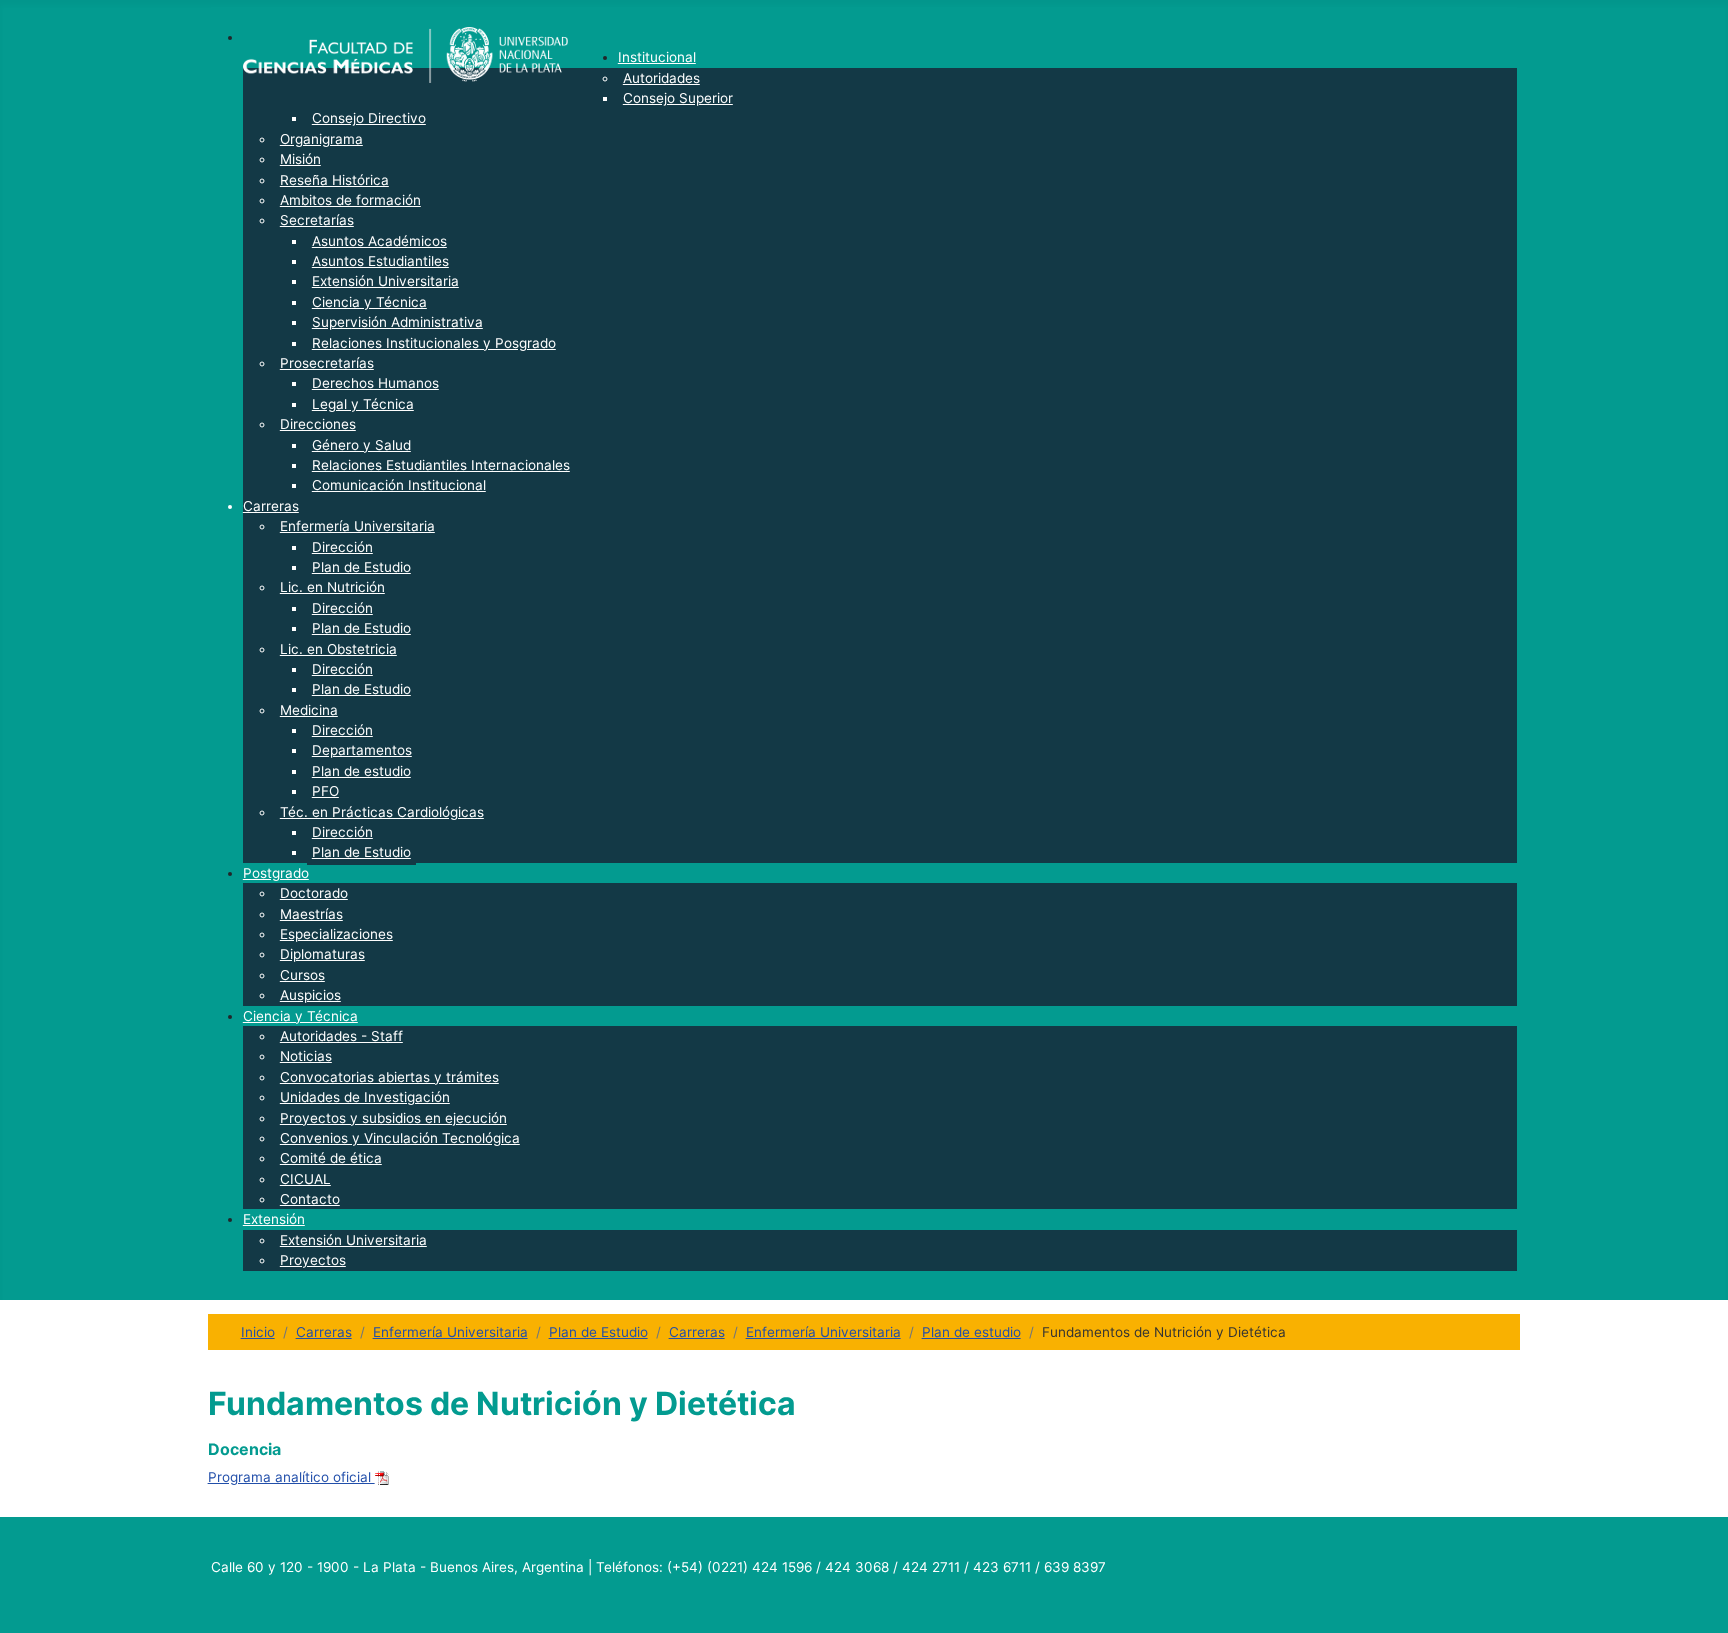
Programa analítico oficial (291, 1477)
